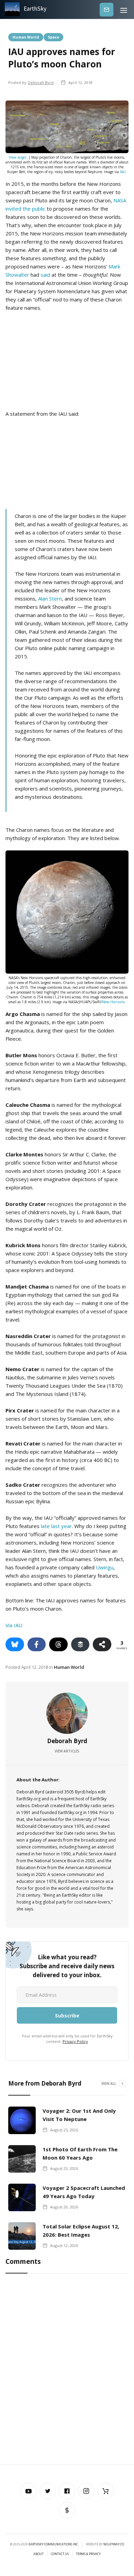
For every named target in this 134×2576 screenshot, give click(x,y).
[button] (124, 9)
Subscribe (107, 9)
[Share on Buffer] (80, 1644)
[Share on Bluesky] (15, 1644)
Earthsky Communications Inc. (54, 2544)
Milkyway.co (114, 2544)
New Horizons (113, 1002)
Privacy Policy (75, 2041)
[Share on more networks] (102, 1644)
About (38, 2554)
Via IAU (14, 1625)
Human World (26, 37)
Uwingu (105, 1567)
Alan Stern (50, 598)
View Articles (67, 1751)
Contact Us (60, 2554)
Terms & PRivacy (88, 2554)
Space (53, 37)
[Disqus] (67, 2371)
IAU (123, 172)
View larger (18, 157)
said (45, 275)
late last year (56, 1526)
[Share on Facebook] (37, 1644)
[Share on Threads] (58, 1644)
